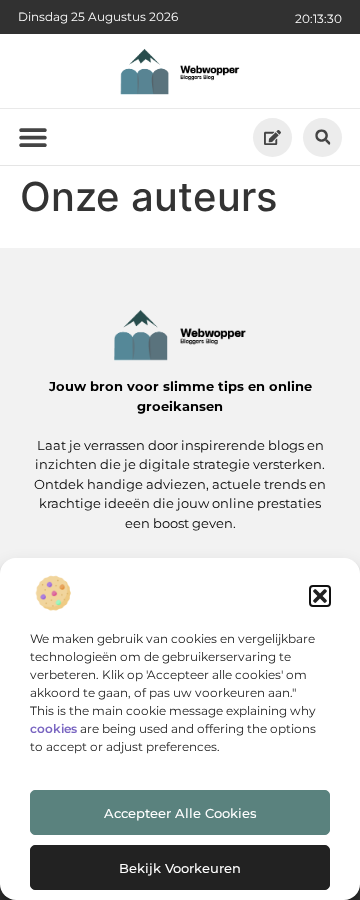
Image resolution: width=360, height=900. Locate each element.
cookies (53, 728)
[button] (320, 596)
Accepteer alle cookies (180, 813)
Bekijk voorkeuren (180, 868)
